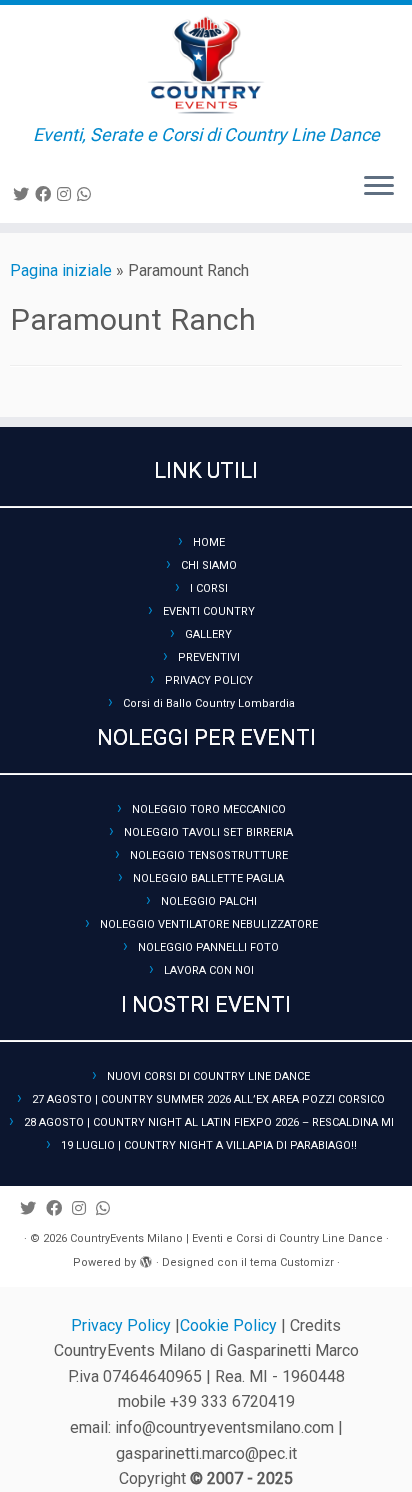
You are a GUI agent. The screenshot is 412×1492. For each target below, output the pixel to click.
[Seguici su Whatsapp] (87, 194)
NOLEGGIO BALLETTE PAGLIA (208, 878)
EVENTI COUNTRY (209, 611)
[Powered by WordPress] (146, 1259)
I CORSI (209, 588)
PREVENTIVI (209, 657)
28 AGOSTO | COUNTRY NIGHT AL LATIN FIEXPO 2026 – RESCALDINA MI (209, 1122)
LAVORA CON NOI (209, 970)
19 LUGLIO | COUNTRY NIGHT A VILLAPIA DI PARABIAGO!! (209, 1145)
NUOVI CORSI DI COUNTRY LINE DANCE (208, 1076)
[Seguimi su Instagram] (67, 194)
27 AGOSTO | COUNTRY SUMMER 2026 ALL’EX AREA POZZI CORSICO (208, 1099)
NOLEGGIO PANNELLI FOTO (208, 947)
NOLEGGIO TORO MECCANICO (209, 809)
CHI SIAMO (209, 565)
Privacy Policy (123, 1325)
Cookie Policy (230, 1325)
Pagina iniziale (61, 270)
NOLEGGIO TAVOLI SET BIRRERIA (208, 832)
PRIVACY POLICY (209, 680)
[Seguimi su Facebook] (46, 194)
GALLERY (208, 634)
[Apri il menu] (379, 187)
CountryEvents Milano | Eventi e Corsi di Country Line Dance (226, 1238)
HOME (209, 542)
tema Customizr (292, 1262)
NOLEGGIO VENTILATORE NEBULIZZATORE (209, 924)
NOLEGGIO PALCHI (209, 901)
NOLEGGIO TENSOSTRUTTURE (209, 855)
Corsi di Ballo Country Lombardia (209, 703)
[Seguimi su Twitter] (24, 194)
